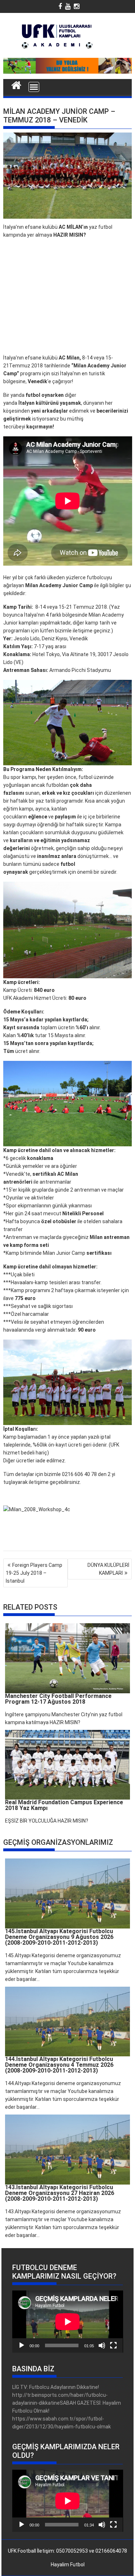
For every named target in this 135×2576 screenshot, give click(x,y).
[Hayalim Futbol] (16, 84)
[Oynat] (22, 2345)
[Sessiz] (102, 2345)
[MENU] (34, 87)
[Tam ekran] (113, 2345)
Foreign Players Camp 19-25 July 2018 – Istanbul (34, 1573)
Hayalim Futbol (68, 2565)
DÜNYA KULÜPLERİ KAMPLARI (108, 1569)
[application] (68, 2322)
